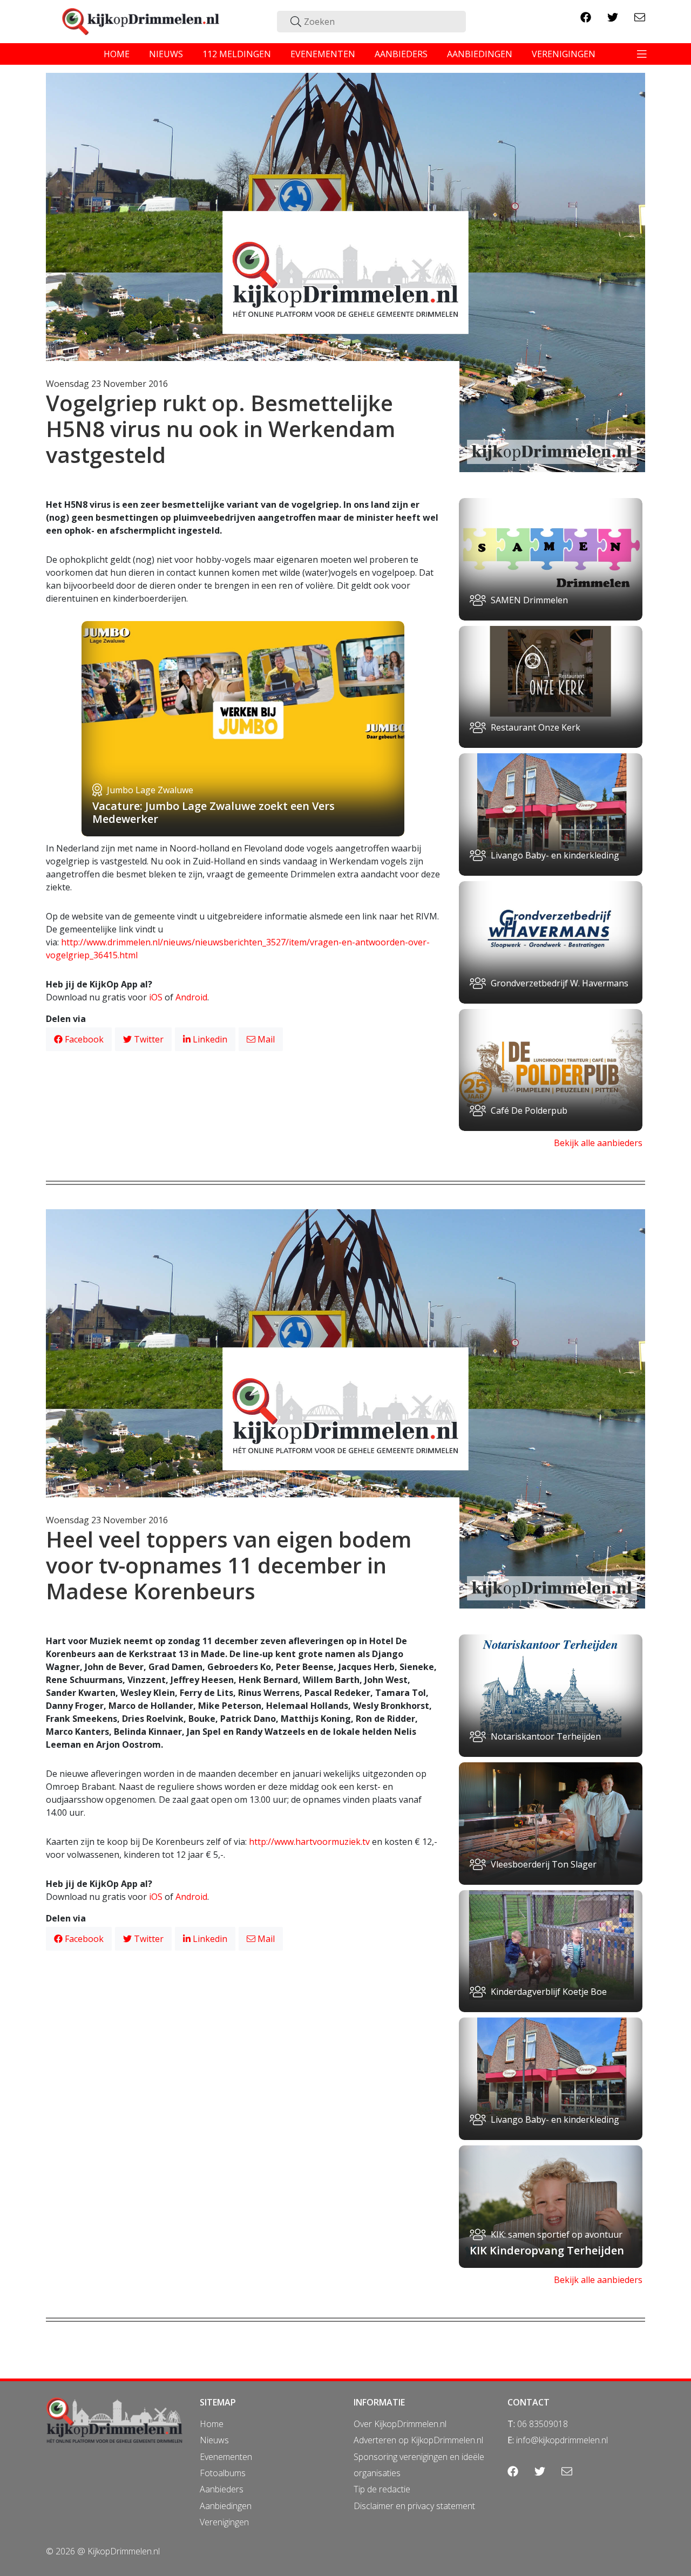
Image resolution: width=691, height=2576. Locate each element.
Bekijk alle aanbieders (598, 1143)
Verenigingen (224, 2522)
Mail (265, 1039)
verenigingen (564, 54)
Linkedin (209, 1039)
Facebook (83, 1039)
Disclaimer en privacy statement (414, 2506)
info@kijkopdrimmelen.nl (562, 2440)
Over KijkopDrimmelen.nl (400, 2424)
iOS (156, 997)
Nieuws (214, 2440)
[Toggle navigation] (642, 54)
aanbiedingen (480, 54)
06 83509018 (543, 2424)
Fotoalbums (223, 2473)
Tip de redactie (382, 2489)
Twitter (148, 1039)
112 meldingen (237, 54)
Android (191, 997)
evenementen (323, 54)
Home (212, 2424)
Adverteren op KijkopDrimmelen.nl (418, 2440)
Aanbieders (222, 2489)
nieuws (166, 54)
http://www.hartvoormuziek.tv (309, 1842)
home (117, 54)
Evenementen (226, 2457)
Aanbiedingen (226, 2506)
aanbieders (401, 54)
